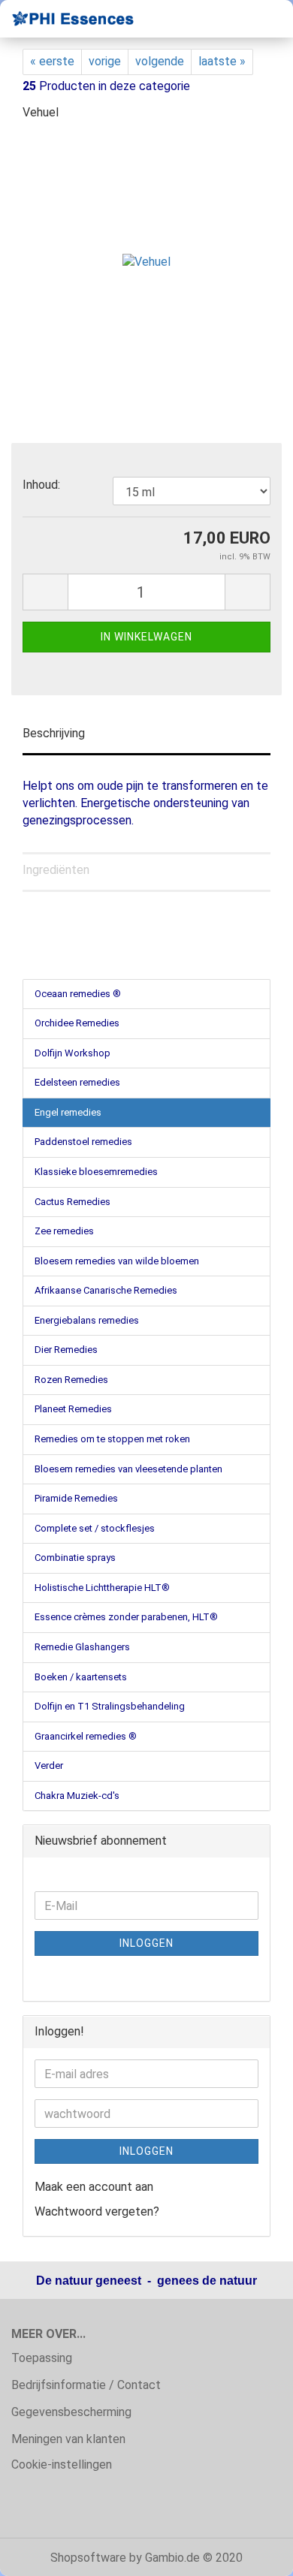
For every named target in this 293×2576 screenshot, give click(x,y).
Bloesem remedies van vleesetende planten (128, 1469)
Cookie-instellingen (62, 2465)
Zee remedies (64, 1231)
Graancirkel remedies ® (86, 1736)
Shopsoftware (88, 2558)
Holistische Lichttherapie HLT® (102, 1588)
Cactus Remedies (72, 1202)
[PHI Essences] (68, 19)
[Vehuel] (146, 247)
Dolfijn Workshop (72, 1053)
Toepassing (42, 2358)
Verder (49, 1766)
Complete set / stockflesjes (95, 1528)
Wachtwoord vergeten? (97, 2211)
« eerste (52, 61)
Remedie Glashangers (82, 1647)
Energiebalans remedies (87, 1320)
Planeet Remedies (73, 1409)
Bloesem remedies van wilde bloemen (117, 1261)
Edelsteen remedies (77, 1082)
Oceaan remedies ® (78, 994)
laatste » (222, 61)
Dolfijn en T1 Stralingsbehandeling (110, 1706)
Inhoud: (41, 485)
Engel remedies (68, 1112)
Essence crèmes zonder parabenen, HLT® (126, 1617)
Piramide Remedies (76, 1498)
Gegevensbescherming (71, 2412)
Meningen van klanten (68, 2439)
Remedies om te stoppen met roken (112, 1439)
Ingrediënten (56, 870)
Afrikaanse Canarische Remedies (106, 1290)
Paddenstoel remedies (83, 1142)
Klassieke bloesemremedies (96, 1172)
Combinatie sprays (75, 1558)
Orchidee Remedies (77, 1023)
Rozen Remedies (71, 1380)
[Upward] (252, 2553)
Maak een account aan (94, 2187)
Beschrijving (54, 733)
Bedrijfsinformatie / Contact (86, 2385)
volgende (160, 61)
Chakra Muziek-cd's (77, 1796)
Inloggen (146, 1943)
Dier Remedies (66, 1350)
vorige (105, 61)
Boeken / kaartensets (81, 1677)
